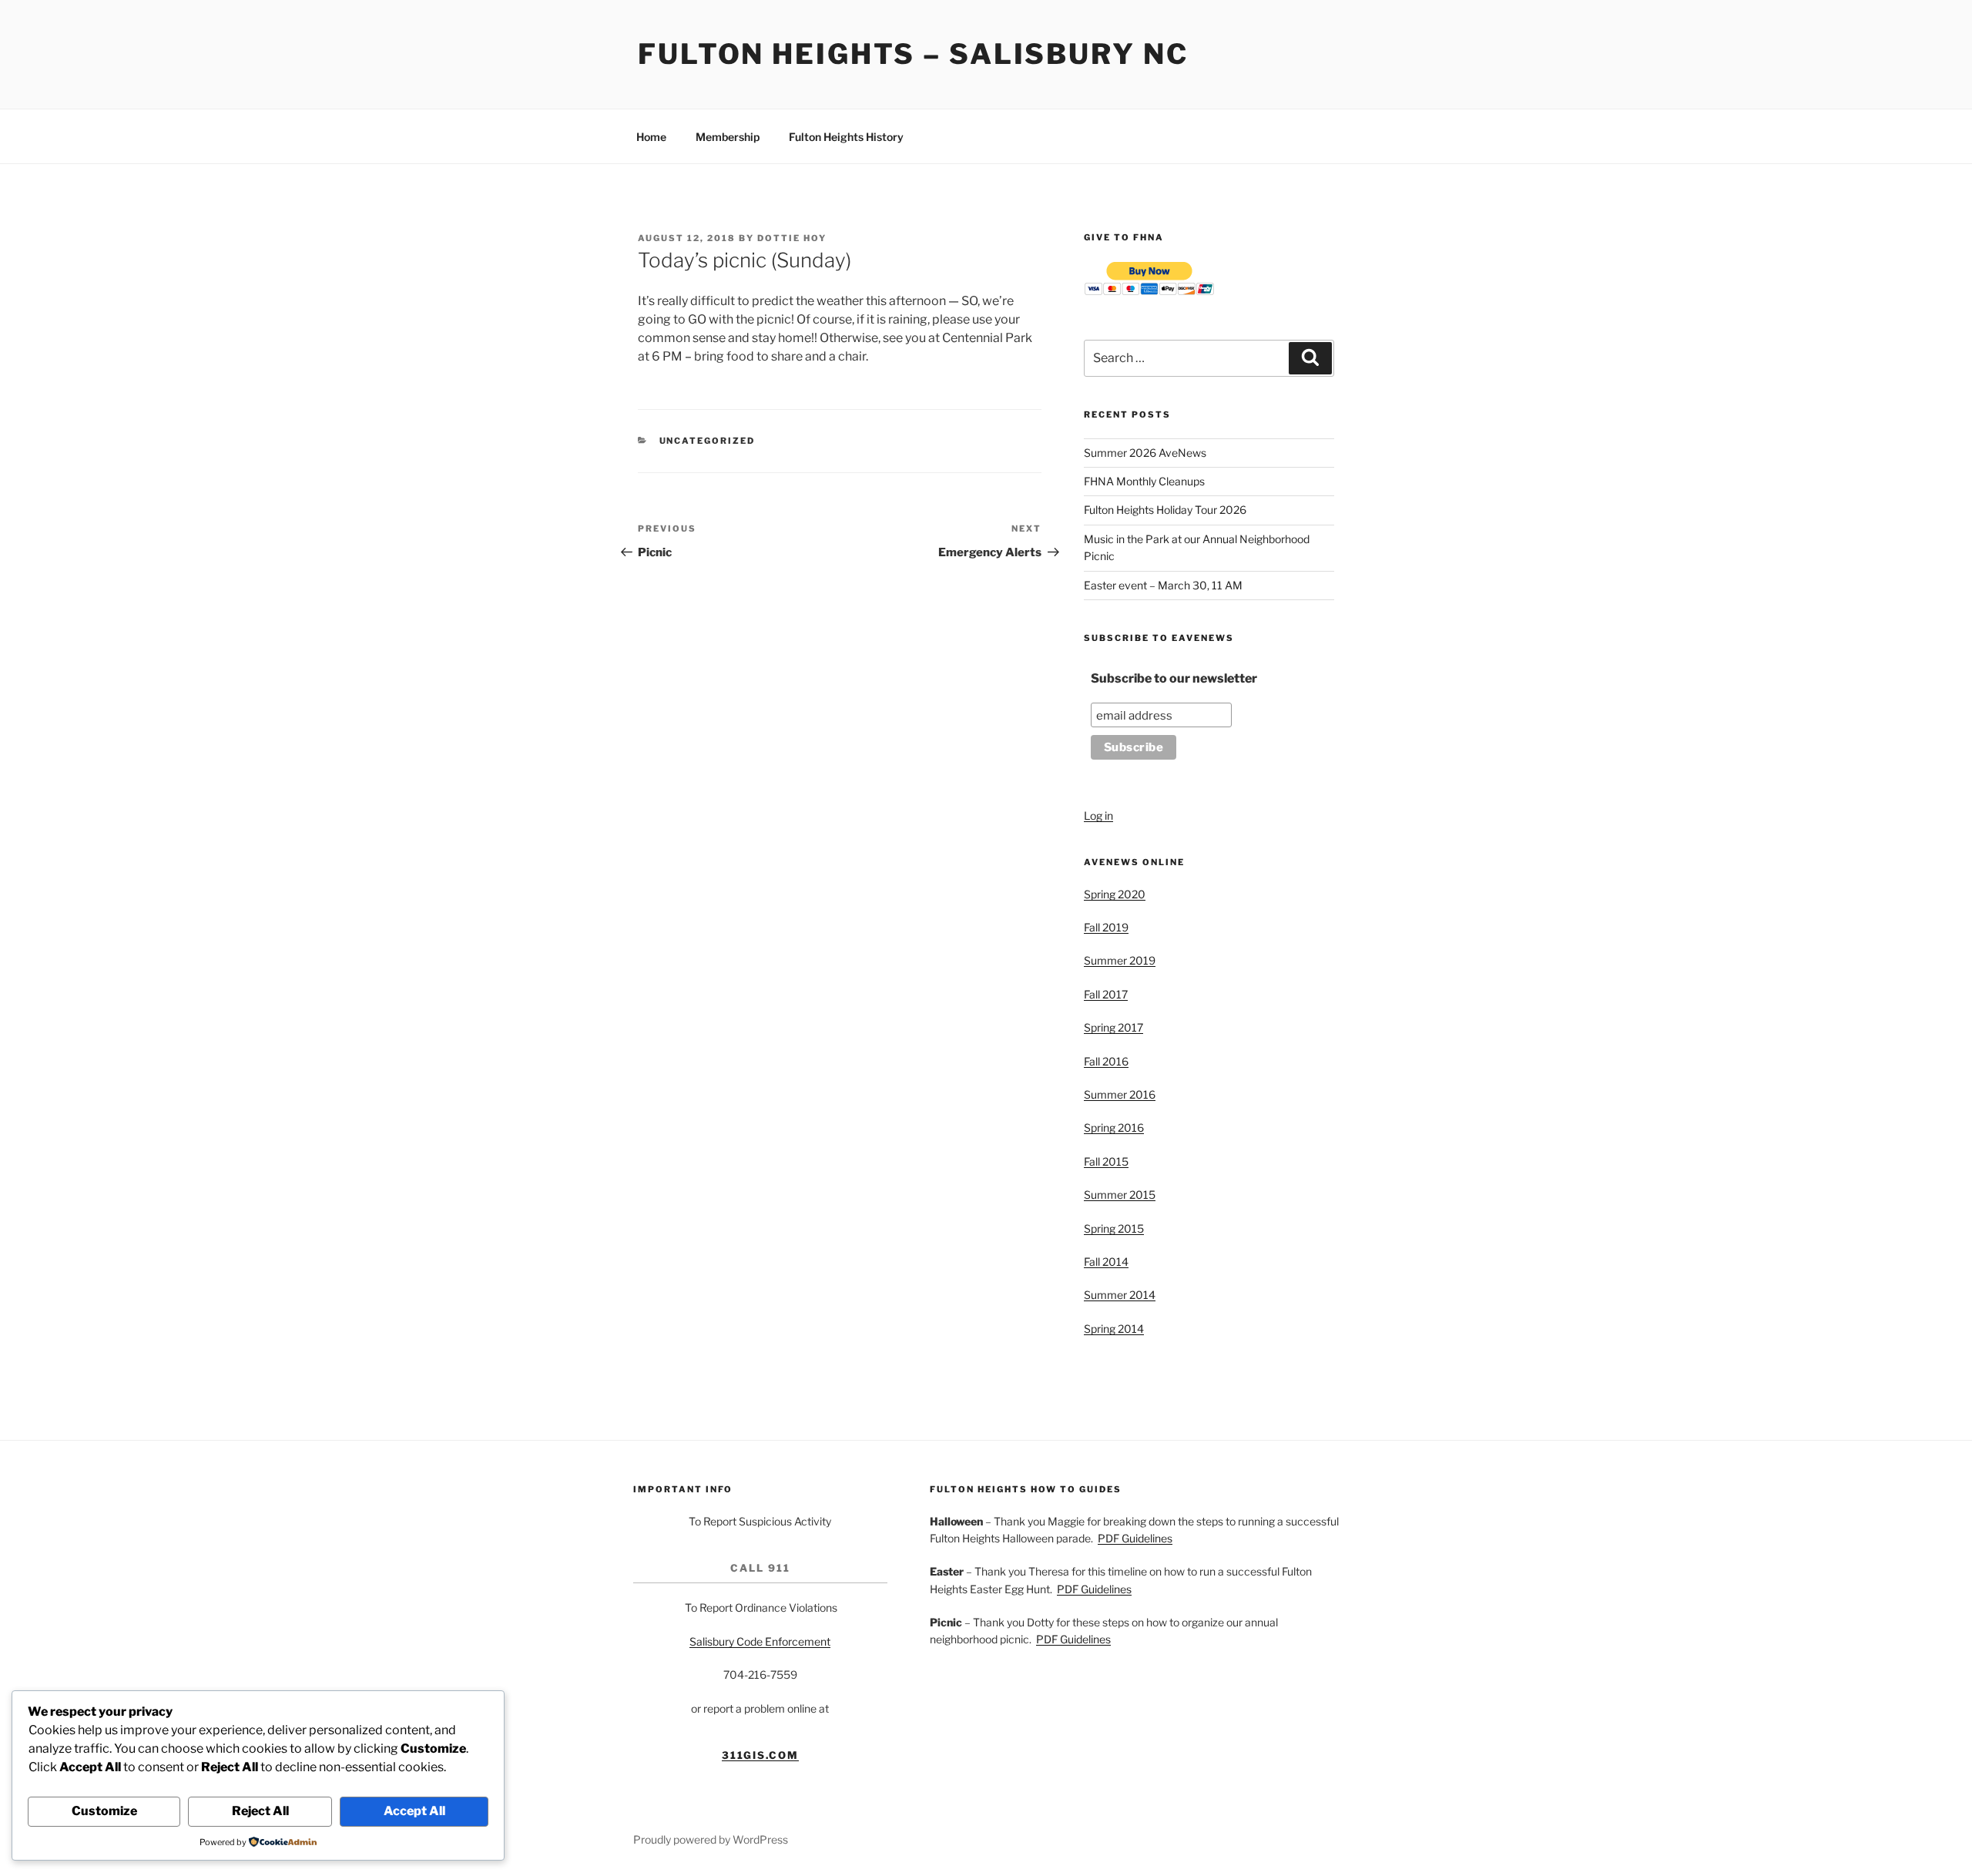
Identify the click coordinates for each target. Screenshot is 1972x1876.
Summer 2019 (1120, 960)
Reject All (260, 1811)
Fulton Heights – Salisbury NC (913, 54)
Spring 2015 (1114, 1228)
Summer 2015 (1120, 1195)
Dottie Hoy (792, 238)
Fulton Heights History (846, 137)
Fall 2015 (1106, 1161)
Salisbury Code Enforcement (760, 1641)
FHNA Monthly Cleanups (1144, 481)
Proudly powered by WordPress (711, 1839)
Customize (104, 1811)
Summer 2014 (1120, 1295)
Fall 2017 (1106, 994)
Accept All (414, 1811)
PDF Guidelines (1135, 1538)
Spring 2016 (1114, 1128)
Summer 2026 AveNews (1145, 453)
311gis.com (761, 1755)
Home (651, 137)
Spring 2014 (1114, 1329)
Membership (728, 137)
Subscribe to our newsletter (1174, 678)
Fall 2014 (1106, 1262)
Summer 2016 (1120, 1094)
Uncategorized (708, 441)
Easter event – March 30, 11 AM (1163, 585)
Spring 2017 (1113, 1027)
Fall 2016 (1106, 1061)
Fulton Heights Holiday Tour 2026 (1165, 510)
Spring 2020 (1115, 894)
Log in (1098, 816)
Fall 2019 (1106, 927)
